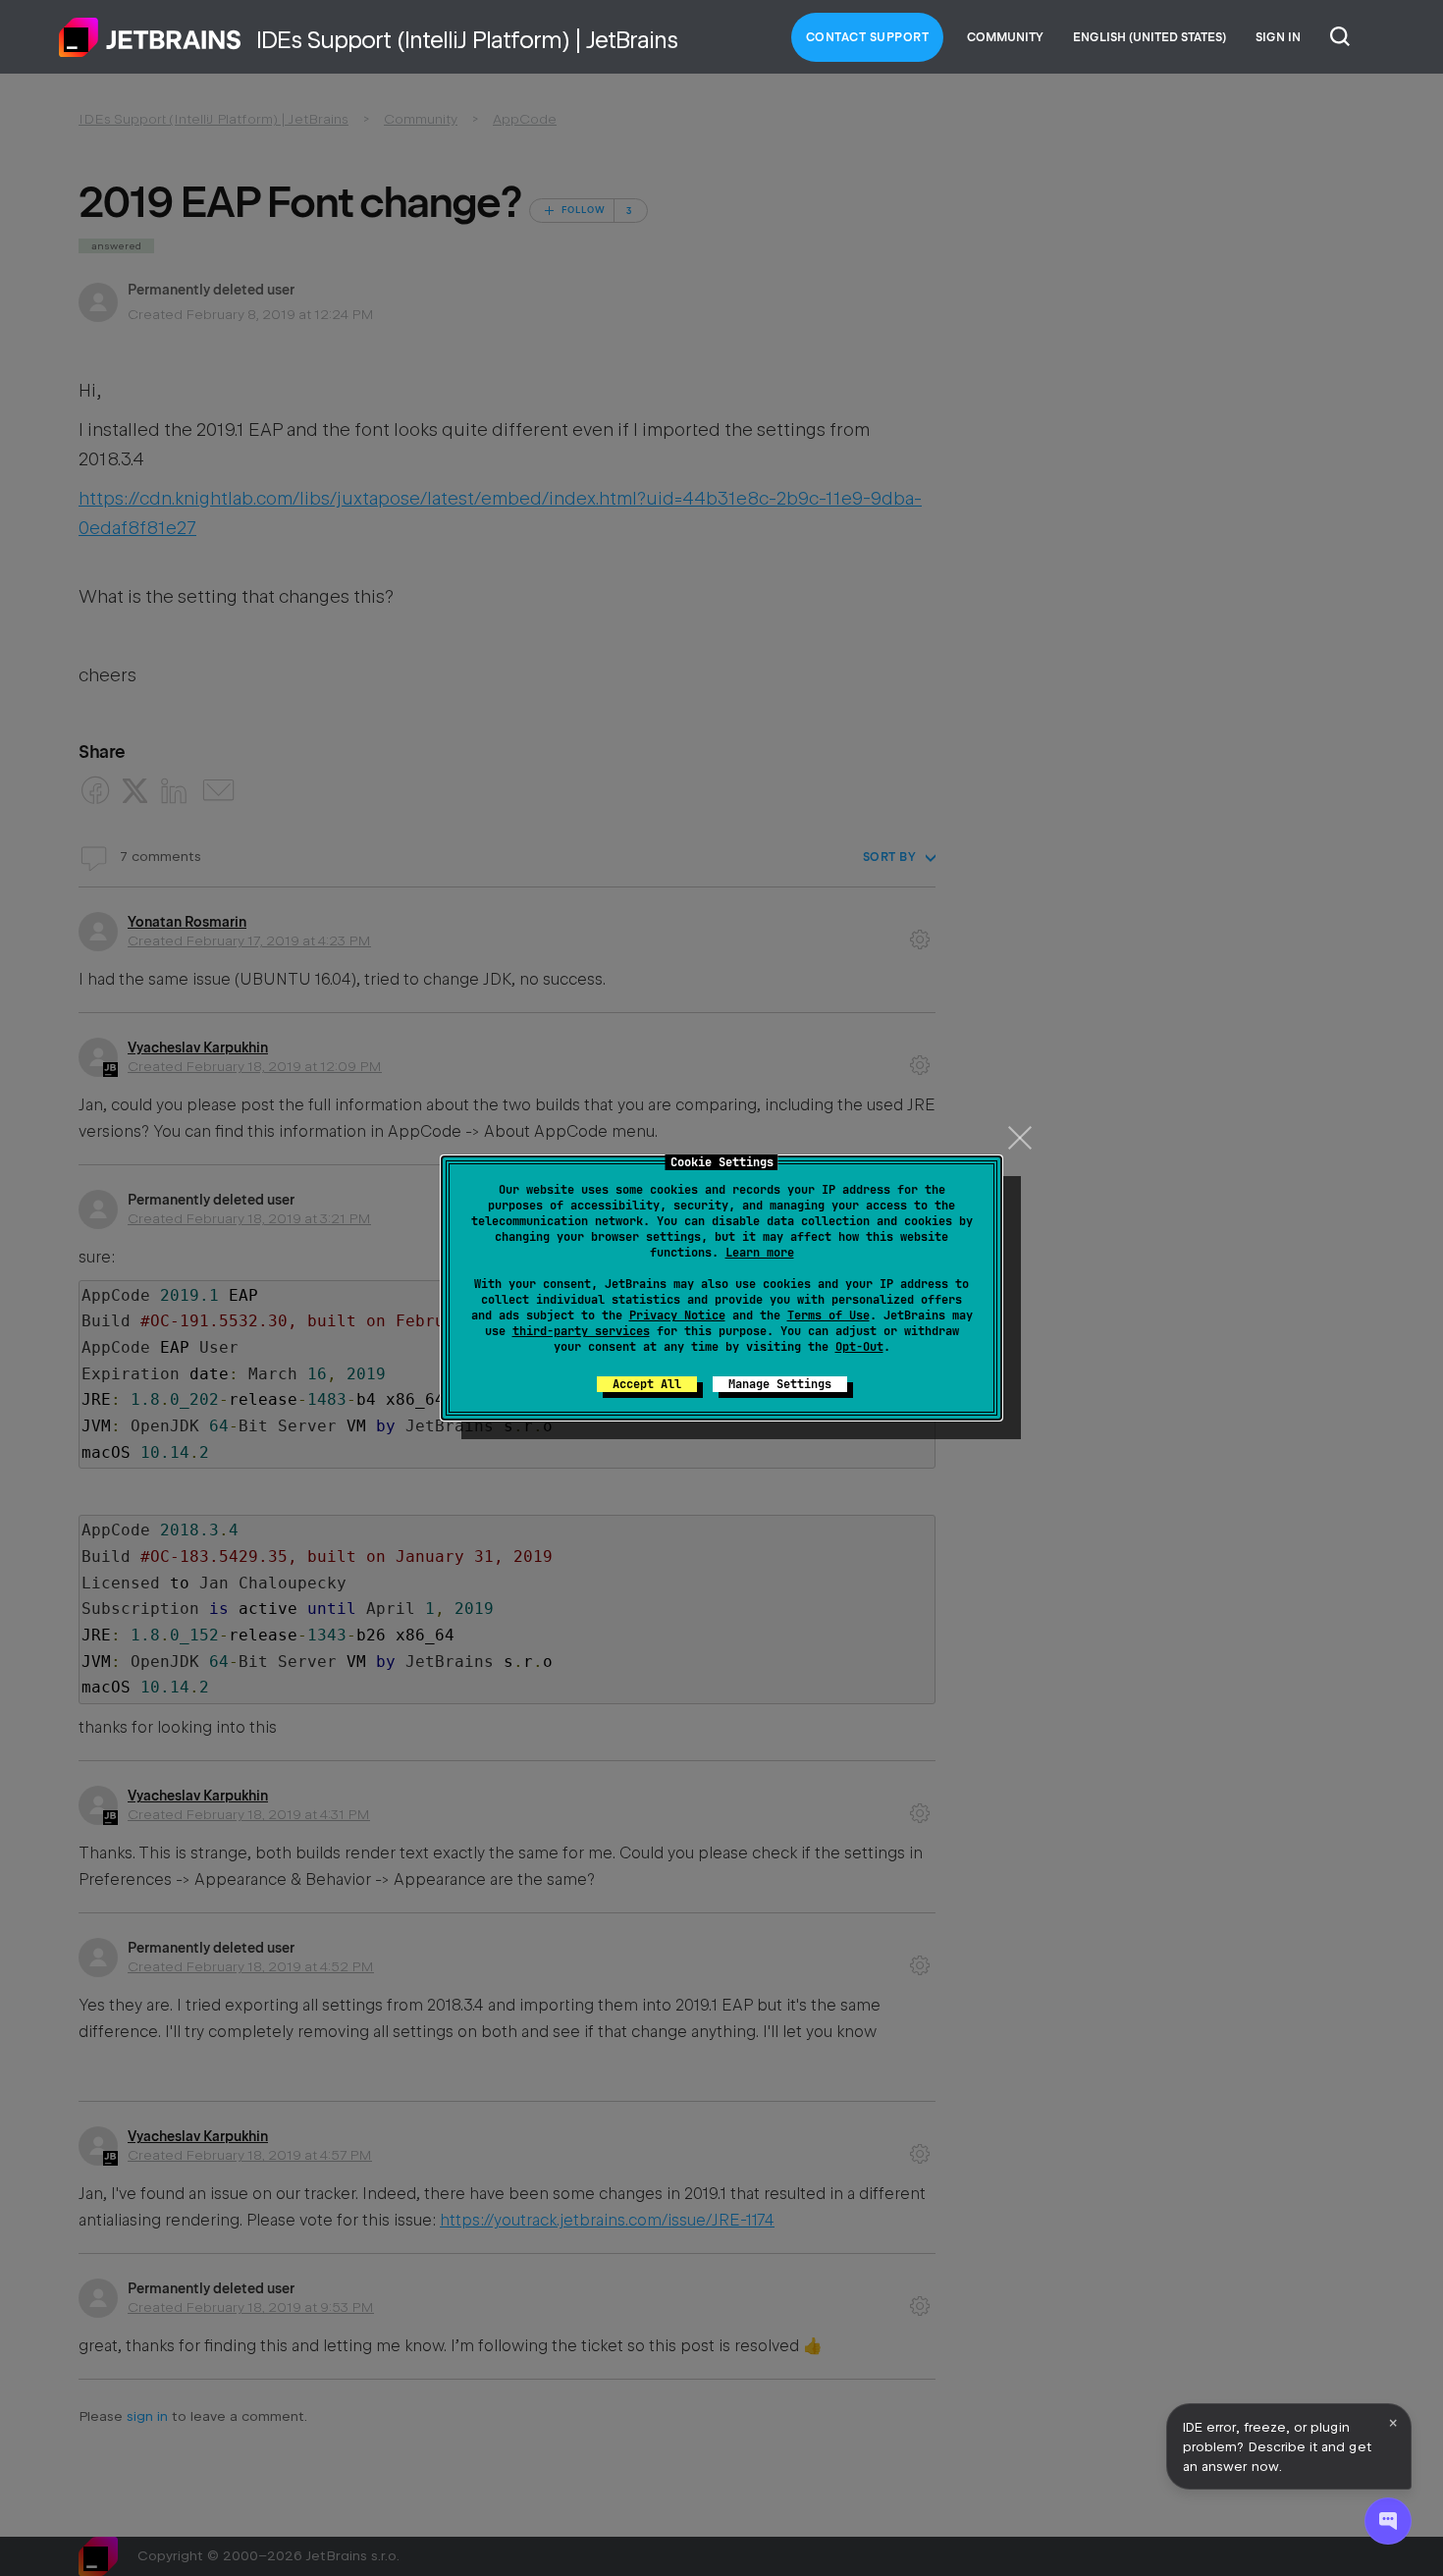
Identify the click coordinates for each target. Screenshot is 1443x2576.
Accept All (647, 1384)
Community (1005, 37)
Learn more (760, 1253)
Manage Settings (780, 1384)
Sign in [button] (1278, 37)
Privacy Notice (677, 1315)
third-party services (581, 1331)
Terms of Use (828, 1315)
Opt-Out (859, 1347)
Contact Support (868, 37)
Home (150, 37)
